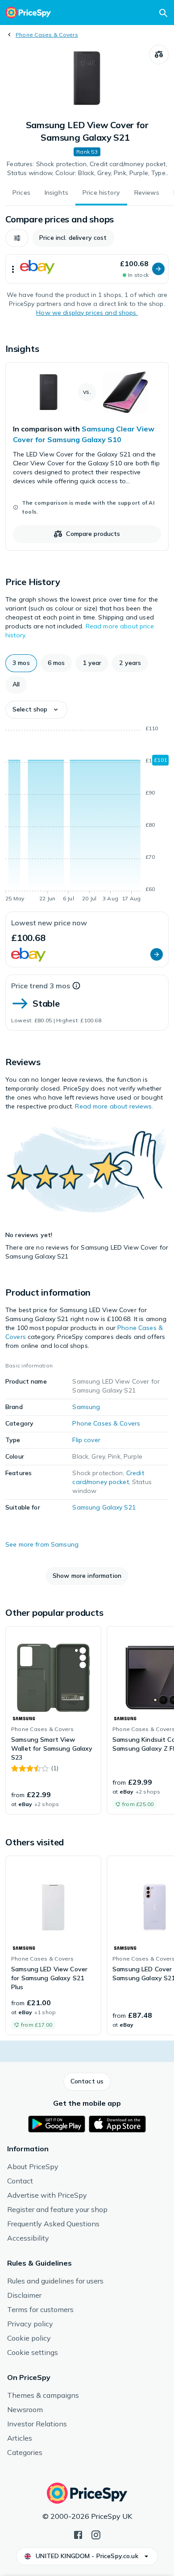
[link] (87, 456)
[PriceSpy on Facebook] (78, 2534)
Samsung (86, 1407)
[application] (87, 815)
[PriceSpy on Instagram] (96, 2534)
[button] (17, 238)
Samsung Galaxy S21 (104, 1507)
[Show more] (13, 269)
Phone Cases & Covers (47, 35)
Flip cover (86, 1440)
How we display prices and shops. (87, 313)
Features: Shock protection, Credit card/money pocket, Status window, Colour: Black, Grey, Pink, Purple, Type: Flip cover (87, 169)
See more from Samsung (42, 1544)
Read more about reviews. (114, 1106)
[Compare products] (159, 54)
